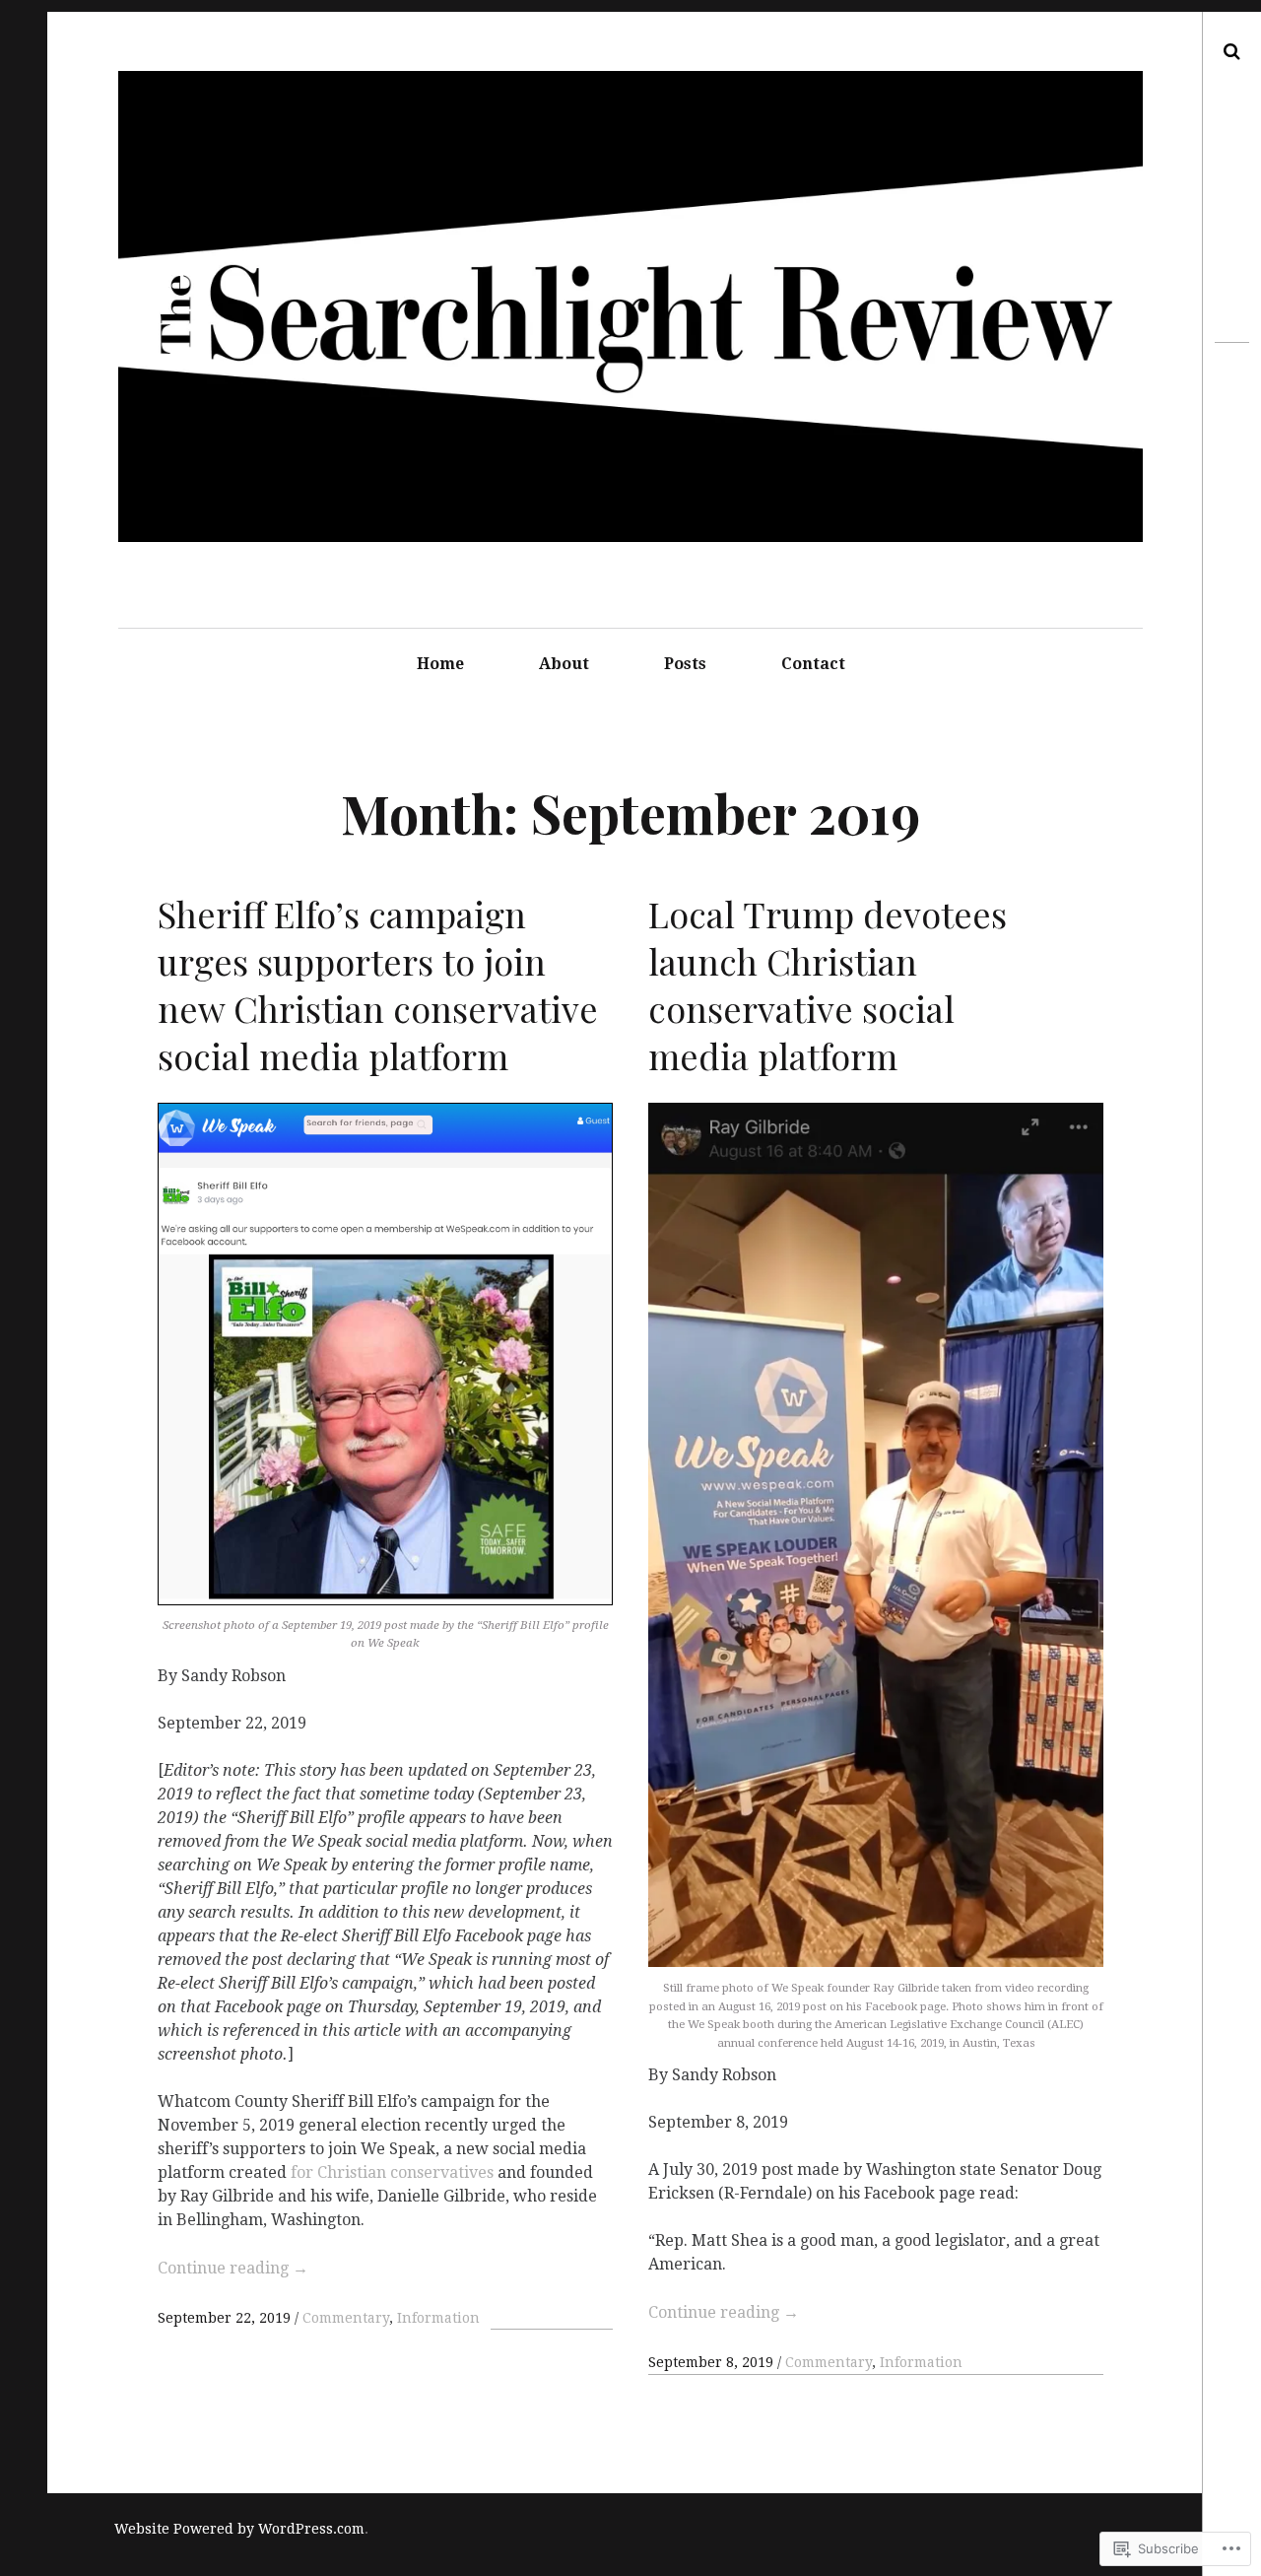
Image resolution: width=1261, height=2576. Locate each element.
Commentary (346, 2318)
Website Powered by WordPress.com (239, 2529)
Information (438, 2318)
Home (440, 664)
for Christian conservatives (392, 2172)
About (564, 664)
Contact (813, 664)
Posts (685, 664)
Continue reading (233, 2268)
